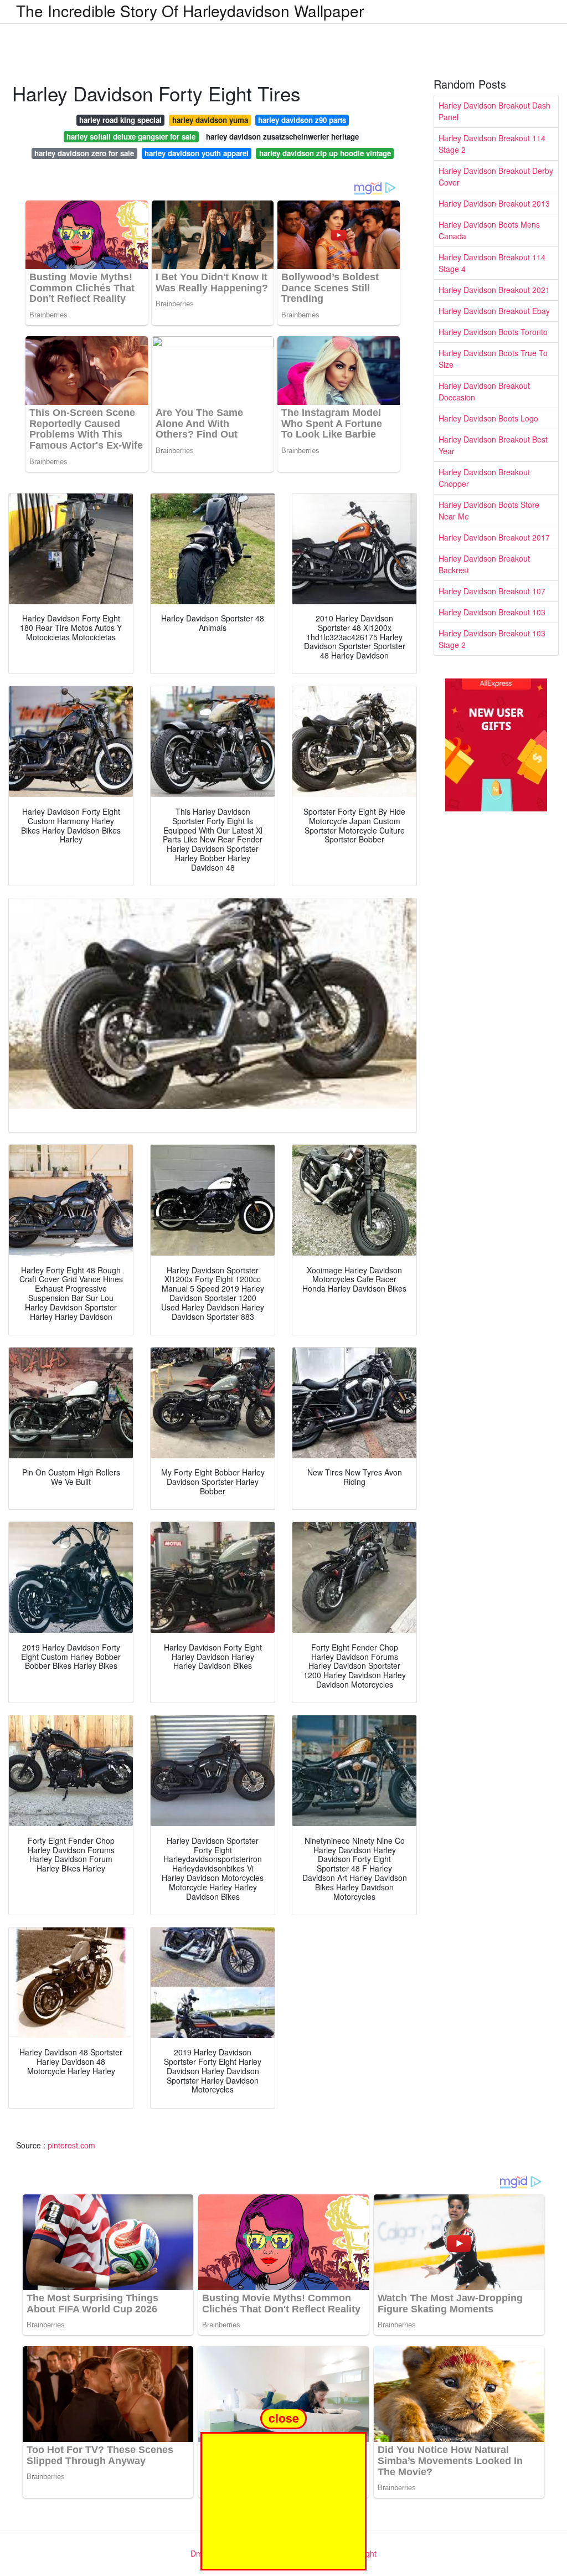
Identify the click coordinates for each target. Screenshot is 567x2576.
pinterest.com (71, 2145)
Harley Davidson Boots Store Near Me (489, 510)
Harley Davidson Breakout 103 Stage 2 (492, 639)
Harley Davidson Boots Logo (488, 418)
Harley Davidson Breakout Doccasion (484, 391)
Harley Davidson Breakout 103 (492, 612)
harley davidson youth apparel (197, 153)
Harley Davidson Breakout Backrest (484, 564)
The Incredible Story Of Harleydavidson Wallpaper (190, 11)
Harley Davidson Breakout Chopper (484, 478)
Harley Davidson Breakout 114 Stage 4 (492, 263)
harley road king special (120, 120)
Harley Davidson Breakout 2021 (494, 290)
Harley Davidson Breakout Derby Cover (496, 176)
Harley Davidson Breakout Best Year (493, 445)
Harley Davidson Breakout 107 (492, 591)
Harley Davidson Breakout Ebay (494, 311)
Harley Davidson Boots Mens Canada (489, 230)
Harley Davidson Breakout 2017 (494, 537)
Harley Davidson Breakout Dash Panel (494, 111)
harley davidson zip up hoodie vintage (325, 153)
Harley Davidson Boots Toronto (493, 332)
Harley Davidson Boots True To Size (493, 359)
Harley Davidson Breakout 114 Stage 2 (492, 144)
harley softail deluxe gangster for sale (131, 137)
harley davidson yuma (210, 120)
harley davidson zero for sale (84, 153)
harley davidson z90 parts (302, 120)
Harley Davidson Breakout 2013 (494, 203)
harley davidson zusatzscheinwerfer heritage (282, 137)
